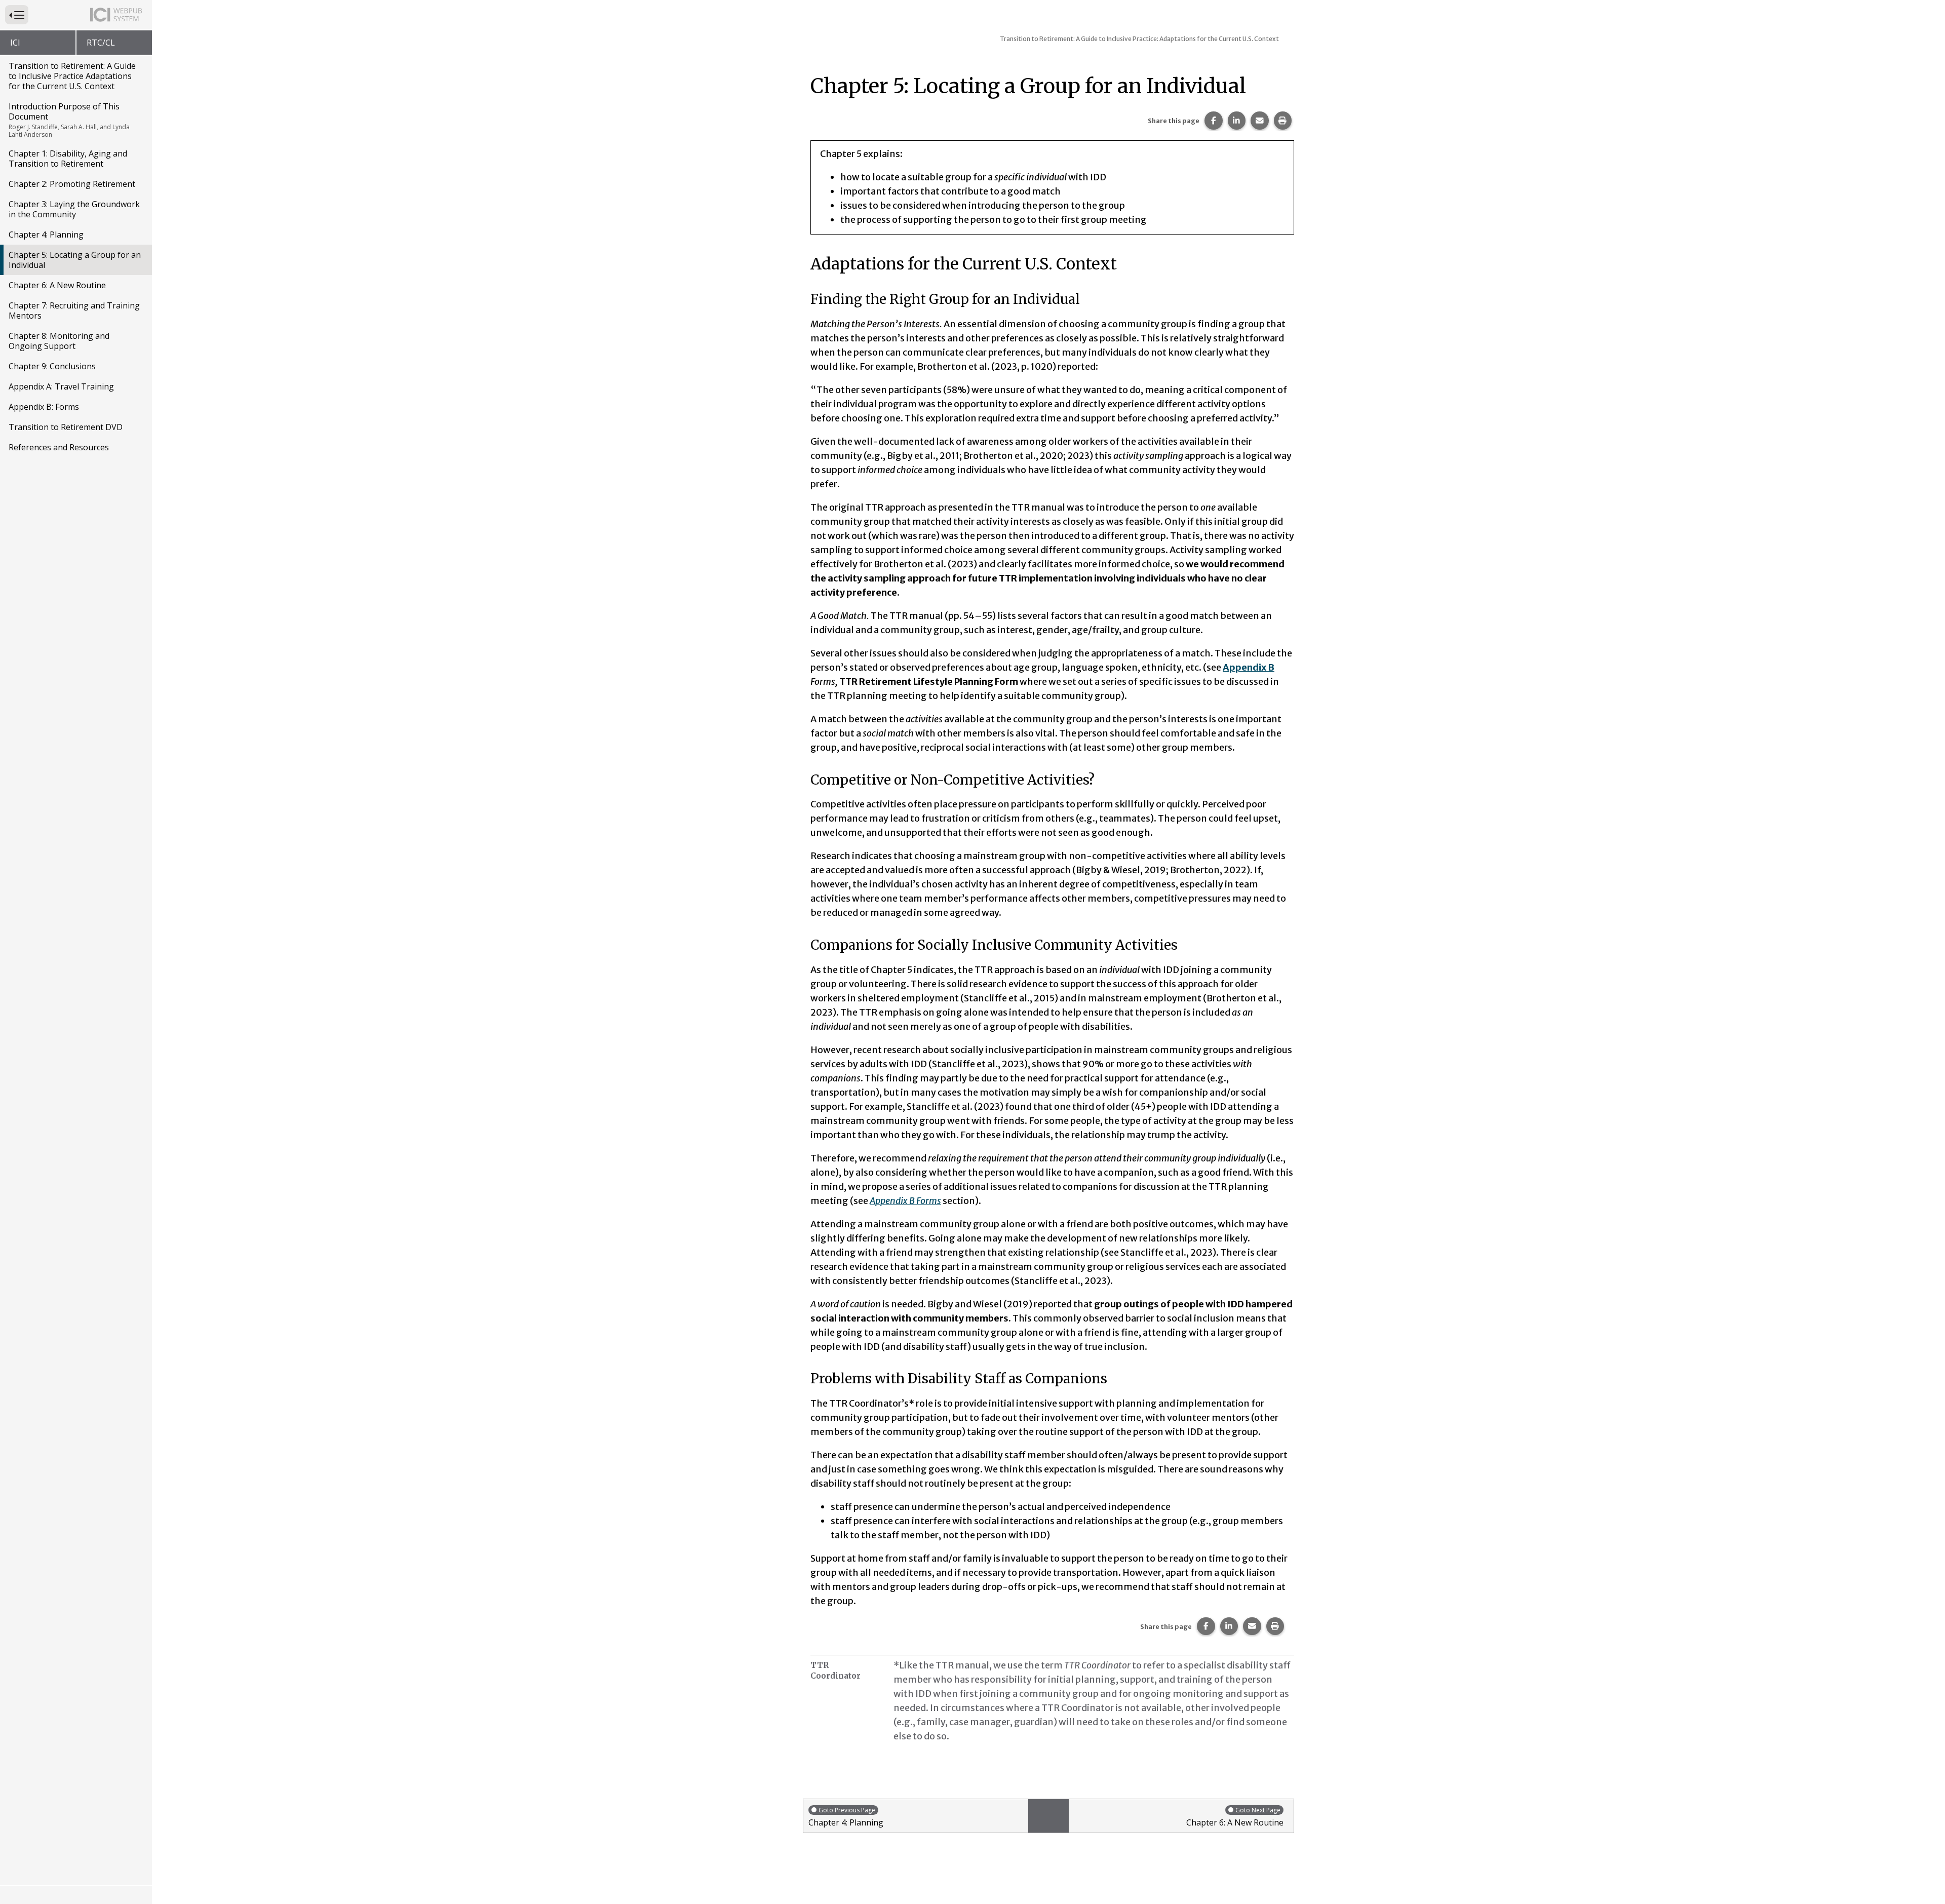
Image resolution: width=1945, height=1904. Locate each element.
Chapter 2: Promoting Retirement (72, 184)
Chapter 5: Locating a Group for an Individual (75, 260)
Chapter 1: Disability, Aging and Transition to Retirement (68, 159)
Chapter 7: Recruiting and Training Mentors (74, 310)
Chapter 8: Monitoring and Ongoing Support (59, 341)
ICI (15, 43)
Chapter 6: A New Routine (57, 285)
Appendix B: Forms (44, 407)
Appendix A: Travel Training (61, 386)
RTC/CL (101, 43)
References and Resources (59, 447)
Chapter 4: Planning (46, 235)
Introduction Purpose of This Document (69, 120)
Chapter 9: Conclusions (52, 366)
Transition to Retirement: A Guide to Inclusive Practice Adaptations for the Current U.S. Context (72, 76)
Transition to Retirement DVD (66, 427)
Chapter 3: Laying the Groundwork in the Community (74, 209)
